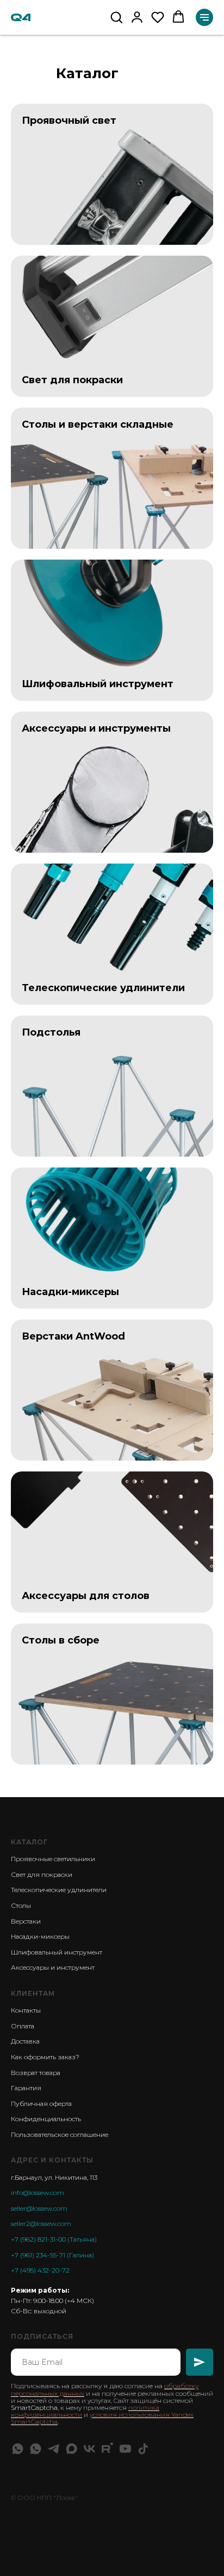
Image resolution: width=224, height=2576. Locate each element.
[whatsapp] (18, 2449)
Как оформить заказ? (45, 2057)
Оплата (23, 2026)
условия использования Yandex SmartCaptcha (102, 2418)
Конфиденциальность (46, 2119)
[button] (116, 17)
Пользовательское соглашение (60, 2134)
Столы (21, 1905)
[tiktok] (143, 2449)
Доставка (25, 2041)
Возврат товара (36, 2073)
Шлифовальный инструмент (57, 1952)
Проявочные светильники (53, 1859)
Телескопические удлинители (59, 1890)
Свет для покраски (42, 1874)
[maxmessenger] (71, 2449)
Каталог (29, 1842)
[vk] (89, 2449)
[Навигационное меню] (204, 17)
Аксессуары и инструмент (53, 1967)
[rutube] (107, 2449)
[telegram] (54, 2449)
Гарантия (26, 2088)
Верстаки (26, 1921)
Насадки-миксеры (40, 1936)
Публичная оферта (41, 2104)
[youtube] (125, 2449)
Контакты (26, 2010)
